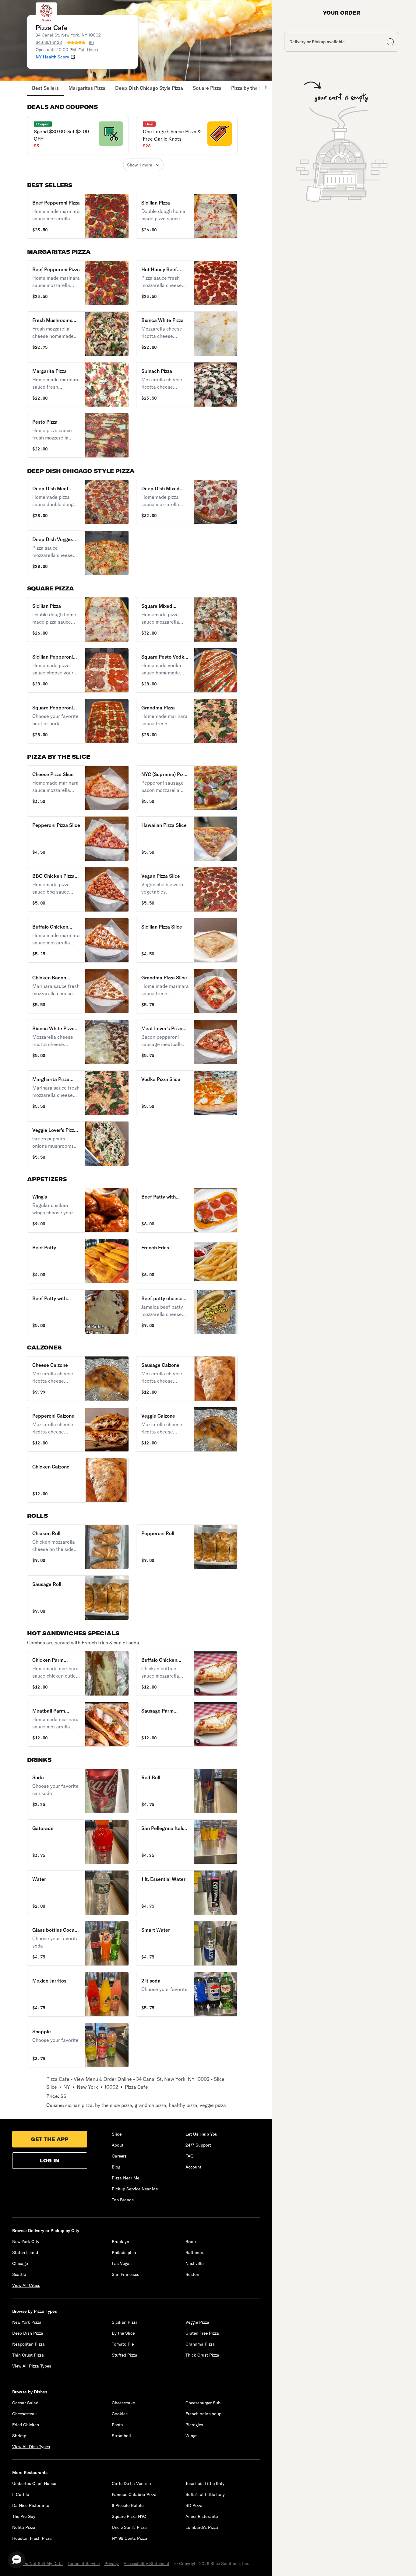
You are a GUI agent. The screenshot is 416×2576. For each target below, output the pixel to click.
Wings (191, 2436)
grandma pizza (150, 2105)
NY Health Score (52, 57)
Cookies (120, 2414)
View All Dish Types (31, 2447)
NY (67, 2087)
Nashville (194, 2263)
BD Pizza (194, 2505)
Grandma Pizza (200, 2344)
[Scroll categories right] (263, 89)
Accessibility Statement (146, 2564)
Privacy (112, 2564)
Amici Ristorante (202, 2516)
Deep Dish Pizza (28, 2333)
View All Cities (26, 2285)
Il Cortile (21, 2494)
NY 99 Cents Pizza (129, 2538)
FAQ (189, 2156)
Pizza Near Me (125, 2178)
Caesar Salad (25, 2403)
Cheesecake (123, 2403)
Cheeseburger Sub (203, 2403)
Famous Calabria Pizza (134, 2494)
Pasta (117, 2425)
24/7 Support (198, 2145)
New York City (26, 2242)
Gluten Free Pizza (202, 2333)
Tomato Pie (123, 2344)
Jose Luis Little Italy (205, 2483)
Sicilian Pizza (125, 2322)
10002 (111, 2087)
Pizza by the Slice (250, 88)
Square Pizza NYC (129, 2516)
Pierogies (194, 2425)
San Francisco (126, 2274)
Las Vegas (122, 2263)
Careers (119, 2156)
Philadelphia (124, 2252)
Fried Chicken (26, 2425)
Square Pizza (207, 88)
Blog (116, 2167)
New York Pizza (27, 2322)
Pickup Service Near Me (135, 2189)
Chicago (20, 2263)
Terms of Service (84, 2564)
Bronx (191, 2242)
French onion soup (203, 2414)
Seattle (19, 2274)
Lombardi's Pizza (202, 2527)
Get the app (50, 2139)
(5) (91, 43)
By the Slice (123, 2333)
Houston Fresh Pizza (32, 2538)
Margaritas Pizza (87, 88)
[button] (78, 135)
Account (193, 2167)
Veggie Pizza (197, 2322)
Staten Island (25, 2252)
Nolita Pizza (24, 2527)
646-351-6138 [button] (49, 42)
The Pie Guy (24, 2516)
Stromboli (121, 2436)
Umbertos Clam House (34, 2483)
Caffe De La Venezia (131, 2483)
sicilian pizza (79, 2105)
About (118, 2145)
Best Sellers (45, 88)
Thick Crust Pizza (202, 2355)
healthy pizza (183, 2105)
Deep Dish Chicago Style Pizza (149, 88)
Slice (52, 2087)
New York (87, 2087)
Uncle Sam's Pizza (129, 2527)
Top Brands (123, 2200)
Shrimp (19, 2436)
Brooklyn (120, 2242)
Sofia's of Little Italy (205, 2494)
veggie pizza (213, 2105)
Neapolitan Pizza (28, 2344)
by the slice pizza (114, 2105)
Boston (192, 2274)
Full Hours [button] (88, 50)
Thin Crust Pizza (28, 2355)
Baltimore (195, 2252)
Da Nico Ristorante (31, 2505)
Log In (50, 2161)
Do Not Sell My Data (43, 2564)
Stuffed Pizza (125, 2355)
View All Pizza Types (32, 2366)
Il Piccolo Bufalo (128, 2505)
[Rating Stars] (76, 43)
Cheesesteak (25, 2414)
